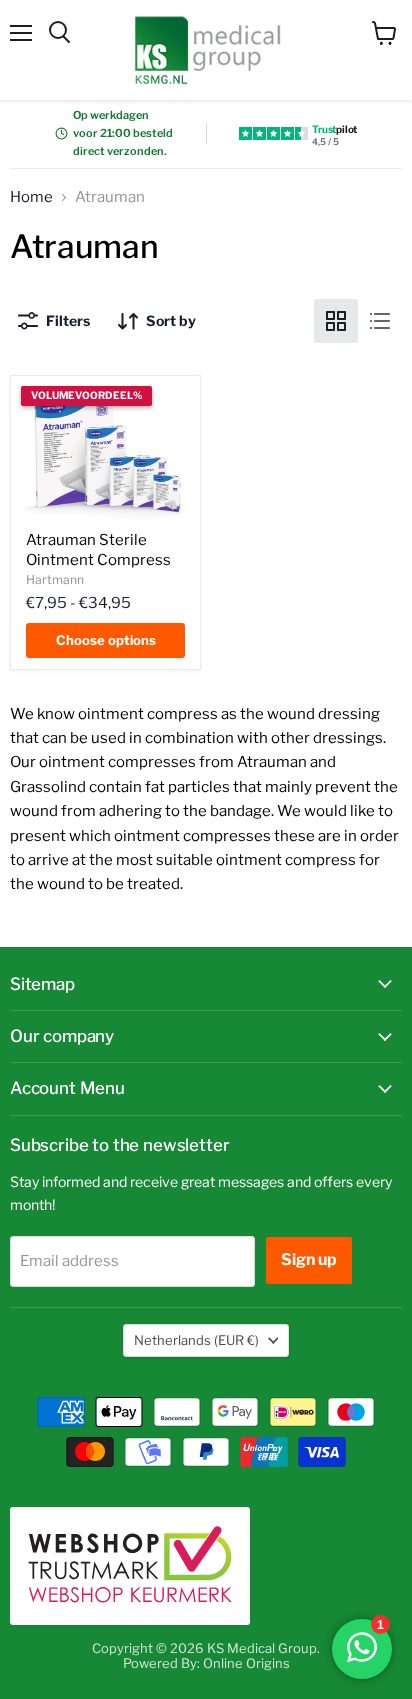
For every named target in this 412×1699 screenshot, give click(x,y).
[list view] (380, 321)
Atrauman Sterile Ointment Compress (98, 550)
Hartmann (55, 579)
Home (31, 197)
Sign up (309, 1259)
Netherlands (196, 1340)
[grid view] (336, 321)
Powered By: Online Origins (206, 1663)
